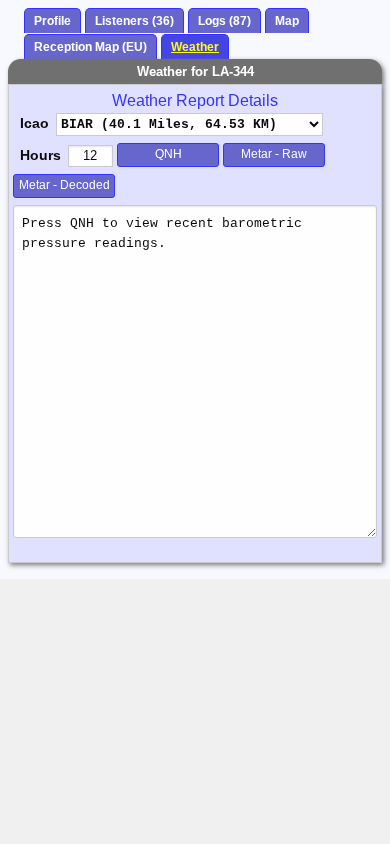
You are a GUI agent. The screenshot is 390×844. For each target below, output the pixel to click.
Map (287, 21)
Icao (34, 123)
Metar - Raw (274, 154)
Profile (52, 21)
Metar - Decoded (64, 185)
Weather (195, 47)
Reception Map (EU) (90, 47)
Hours (40, 155)
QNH (168, 154)
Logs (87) (224, 21)
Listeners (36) (134, 21)
